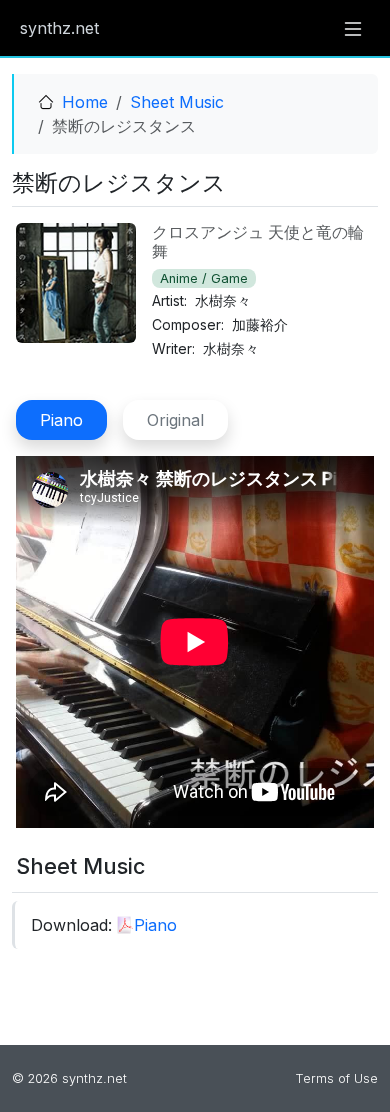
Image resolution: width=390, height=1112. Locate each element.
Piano (155, 925)
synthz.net (59, 28)
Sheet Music (177, 102)
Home (85, 102)
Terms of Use (336, 1078)
